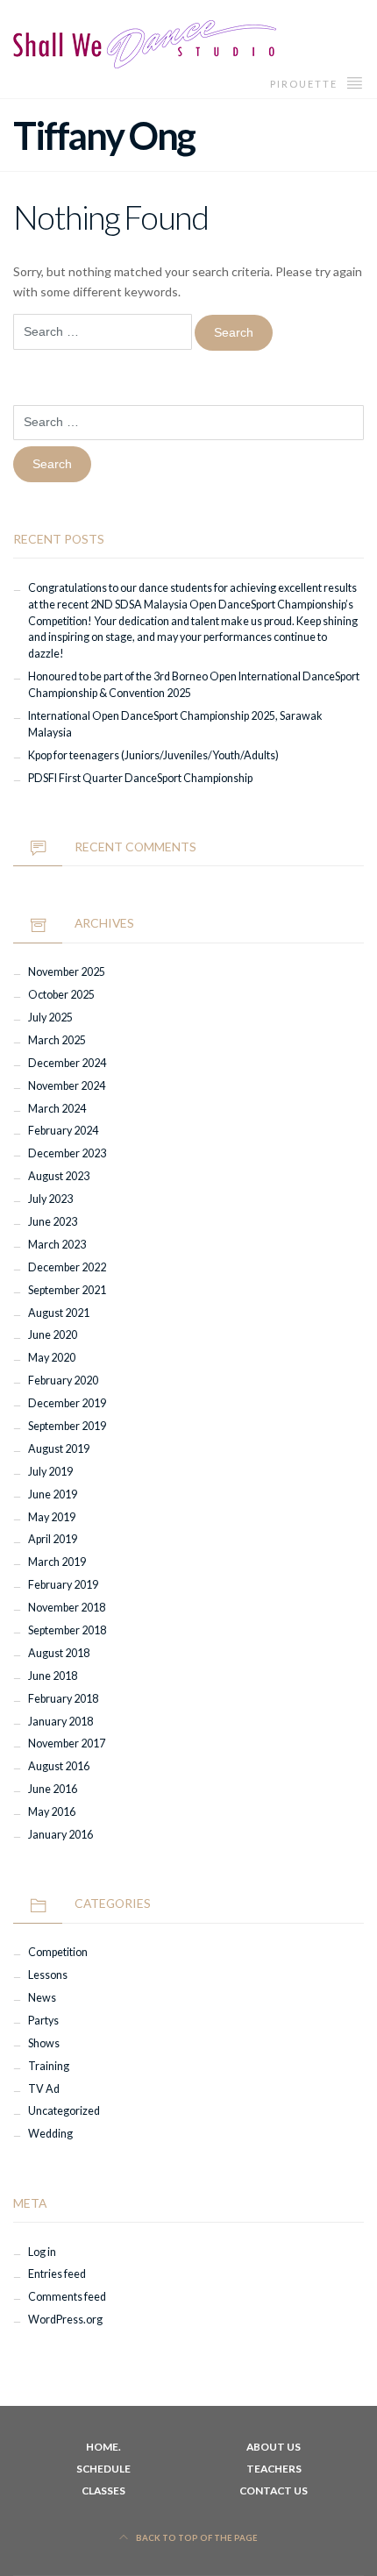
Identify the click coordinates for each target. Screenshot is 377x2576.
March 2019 (57, 1562)
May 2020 (52, 1358)
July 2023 (50, 1199)
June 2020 (53, 1335)
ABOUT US (274, 2447)
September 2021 (67, 1290)
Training (49, 2066)
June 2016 (53, 1789)
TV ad (44, 2089)
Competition (58, 1952)
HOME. (103, 2447)
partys (43, 2021)
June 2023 (53, 1222)
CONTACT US (274, 2491)
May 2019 (52, 1517)
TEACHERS (274, 2469)
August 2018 (59, 1653)
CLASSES (103, 2491)
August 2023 (59, 1176)
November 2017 (67, 1743)
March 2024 (57, 1109)
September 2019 (67, 1426)
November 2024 (67, 1086)
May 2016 (52, 1812)
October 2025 (61, 995)
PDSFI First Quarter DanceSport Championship (140, 778)
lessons (48, 1975)
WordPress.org (65, 2320)
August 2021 (59, 1313)
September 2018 (67, 1630)
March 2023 (57, 1245)
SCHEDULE (103, 2469)
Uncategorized (64, 2111)
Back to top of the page (196, 2538)
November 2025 (67, 972)
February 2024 (63, 1131)
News (42, 1998)
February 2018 (63, 1699)
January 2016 (60, 1835)
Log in (42, 2252)
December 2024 (67, 1063)
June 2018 (53, 1676)
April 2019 (53, 1539)
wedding (50, 2134)
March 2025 (57, 1040)
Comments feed (67, 2297)
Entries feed (57, 2274)
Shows (44, 2043)
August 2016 (59, 1766)
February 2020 (63, 1381)
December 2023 (67, 1153)
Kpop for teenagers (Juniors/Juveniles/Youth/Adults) (153, 755)
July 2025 (50, 1018)
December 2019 (67, 1403)
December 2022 (67, 1267)
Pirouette (306, 84)
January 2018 (60, 1722)
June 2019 (53, 1494)
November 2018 (67, 1608)
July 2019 (50, 1472)
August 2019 (59, 1449)
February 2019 (63, 1585)
